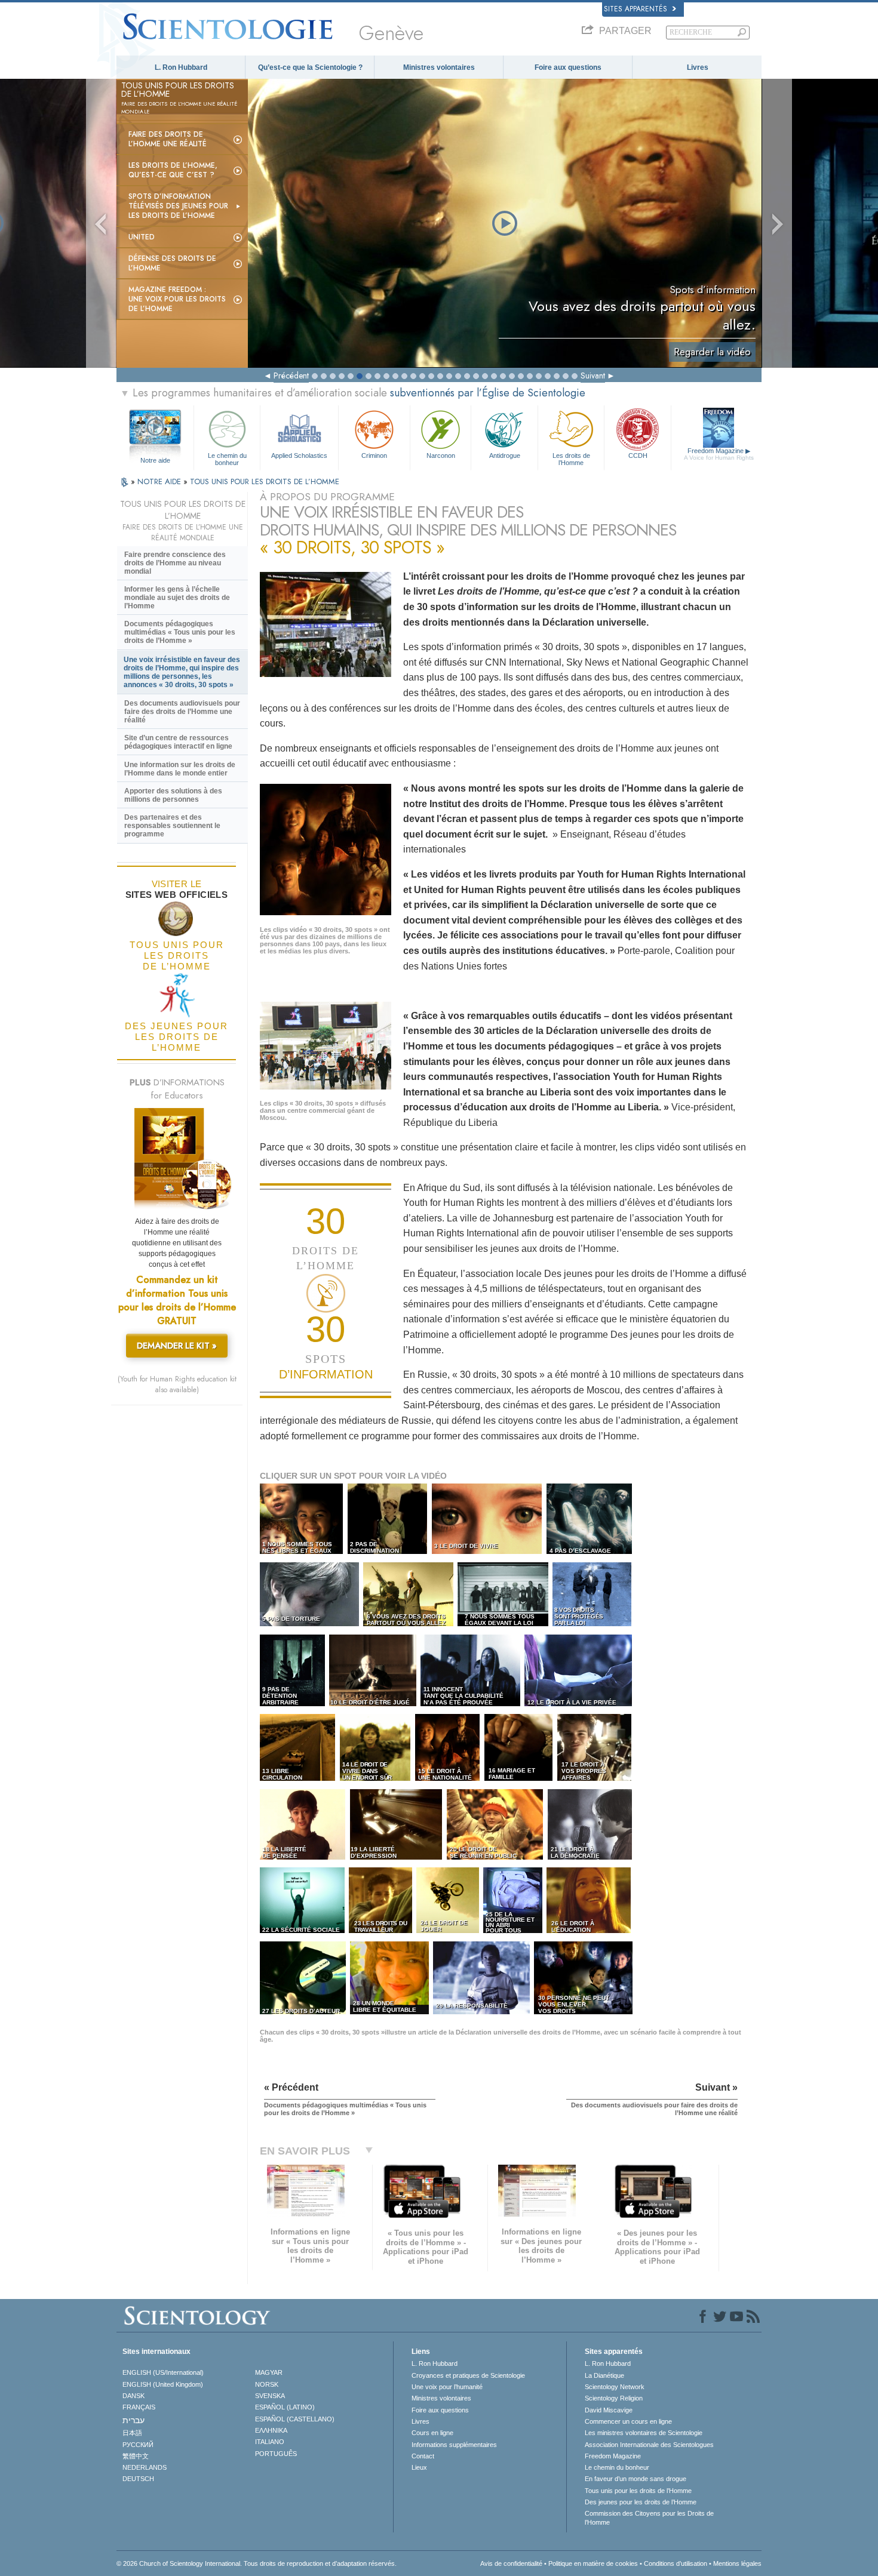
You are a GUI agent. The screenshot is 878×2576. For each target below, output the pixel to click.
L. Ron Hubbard (181, 67)
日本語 (132, 2433)
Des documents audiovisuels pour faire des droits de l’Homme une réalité (182, 712)
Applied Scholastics (299, 456)
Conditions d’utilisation (676, 2563)
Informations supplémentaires (454, 2445)
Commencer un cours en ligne (628, 2421)
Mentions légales (737, 2563)
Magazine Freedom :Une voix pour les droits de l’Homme (177, 299)
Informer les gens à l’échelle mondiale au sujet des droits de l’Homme (177, 598)
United (142, 237)
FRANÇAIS (139, 2407)
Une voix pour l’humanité (447, 2387)
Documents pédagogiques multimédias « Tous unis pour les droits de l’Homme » (180, 632)
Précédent (291, 376)
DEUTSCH (138, 2479)
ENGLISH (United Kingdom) (163, 2384)
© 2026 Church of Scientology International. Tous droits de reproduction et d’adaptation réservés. (257, 2563)
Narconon (441, 456)
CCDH (638, 456)
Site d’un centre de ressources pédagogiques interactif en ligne (178, 742)
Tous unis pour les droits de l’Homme (638, 2491)
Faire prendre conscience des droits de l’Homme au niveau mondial (175, 563)
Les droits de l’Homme (571, 458)
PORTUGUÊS (276, 2454)
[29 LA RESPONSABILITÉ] (482, 2012)
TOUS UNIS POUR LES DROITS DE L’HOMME (265, 481)
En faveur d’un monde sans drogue (636, 2479)
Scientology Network (615, 2387)
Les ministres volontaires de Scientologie (644, 2433)
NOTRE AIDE (160, 481)
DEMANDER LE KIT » (177, 1346)
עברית (133, 2420)
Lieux (419, 2467)
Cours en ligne (432, 2433)
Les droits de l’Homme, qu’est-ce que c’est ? (173, 170)
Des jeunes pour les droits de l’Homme (641, 2502)
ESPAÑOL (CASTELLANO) (295, 2419)
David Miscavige (609, 2410)
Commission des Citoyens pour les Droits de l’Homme (649, 2517)
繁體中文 (136, 2456)
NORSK (267, 2384)
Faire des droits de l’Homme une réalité (168, 139)
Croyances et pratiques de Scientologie (468, 2375)
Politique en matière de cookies (593, 2563)
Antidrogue (505, 456)
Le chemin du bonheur (227, 458)
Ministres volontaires (439, 67)
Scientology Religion (614, 2398)
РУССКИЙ (138, 2445)
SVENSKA (270, 2396)
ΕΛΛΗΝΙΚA (271, 2430)
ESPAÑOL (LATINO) (285, 2407)
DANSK (133, 2396)
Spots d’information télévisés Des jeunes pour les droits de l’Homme (178, 206)
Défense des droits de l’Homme (172, 263)
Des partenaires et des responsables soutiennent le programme (172, 826)
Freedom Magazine (719, 454)
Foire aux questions (568, 67)
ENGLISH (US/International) (163, 2372)
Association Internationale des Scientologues (649, 2445)
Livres (698, 67)
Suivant (593, 376)
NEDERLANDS (145, 2467)
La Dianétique (604, 2375)
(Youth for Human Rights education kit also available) (177, 1384)
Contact (423, 2456)
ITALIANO (270, 2442)
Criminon (374, 456)
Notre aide (155, 460)
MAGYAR (269, 2372)
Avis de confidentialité (511, 2563)
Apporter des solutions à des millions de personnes (173, 795)
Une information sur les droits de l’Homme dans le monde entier (180, 769)
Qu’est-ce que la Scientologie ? (310, 67)
